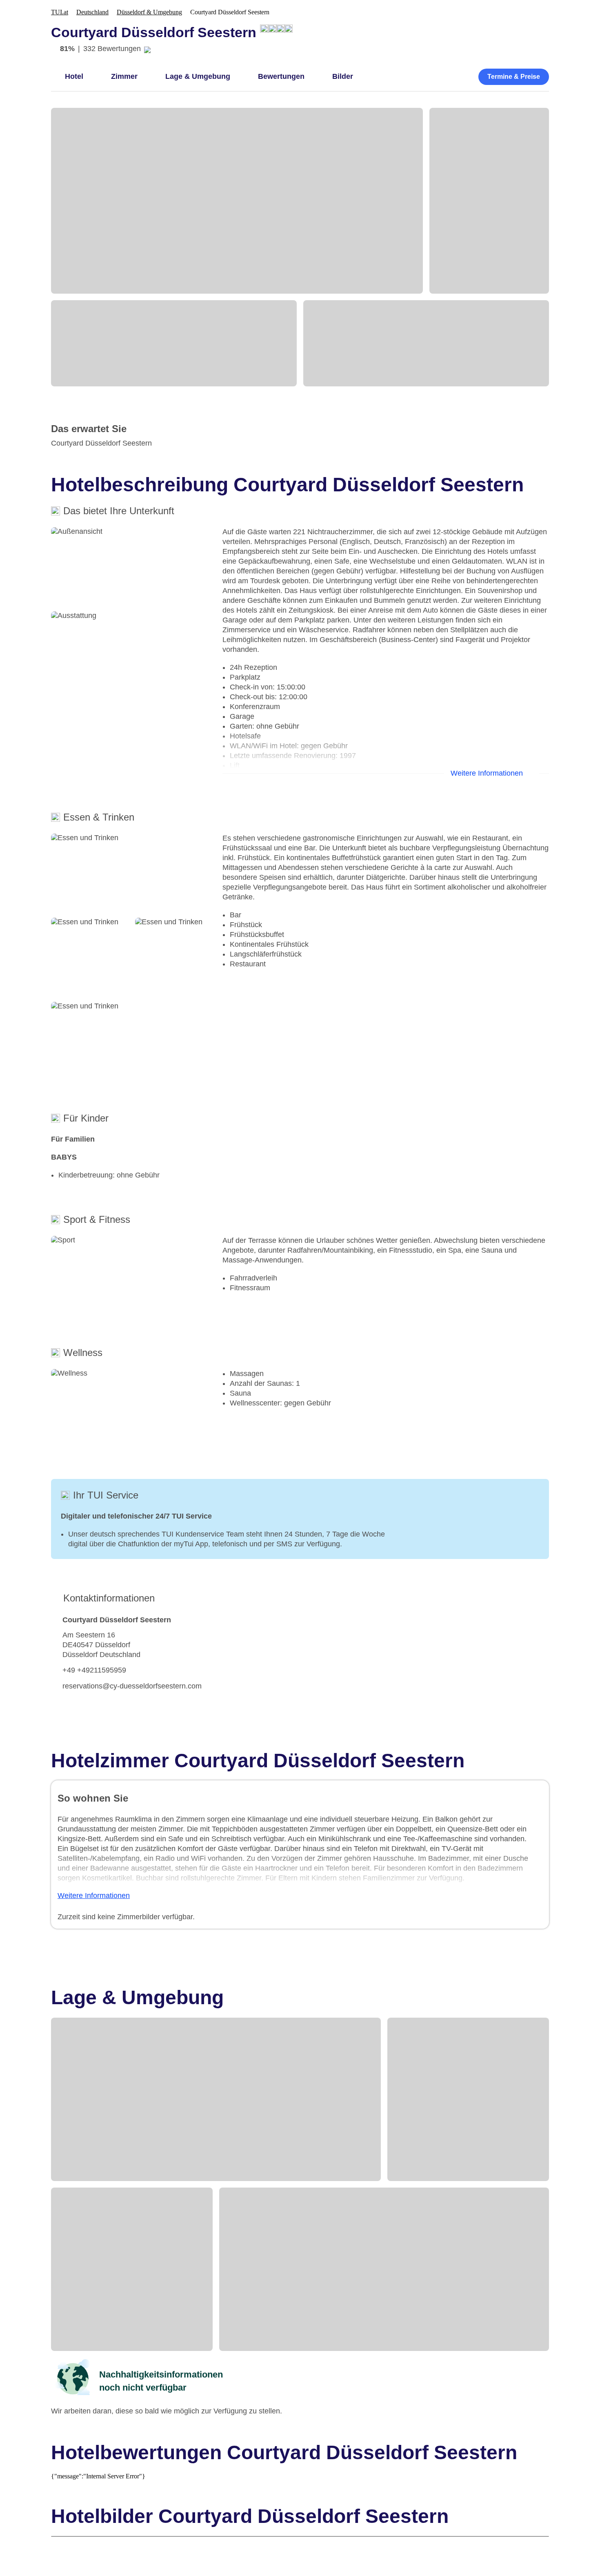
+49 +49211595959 (94, 1670)
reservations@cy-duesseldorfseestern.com (132, 1686)
